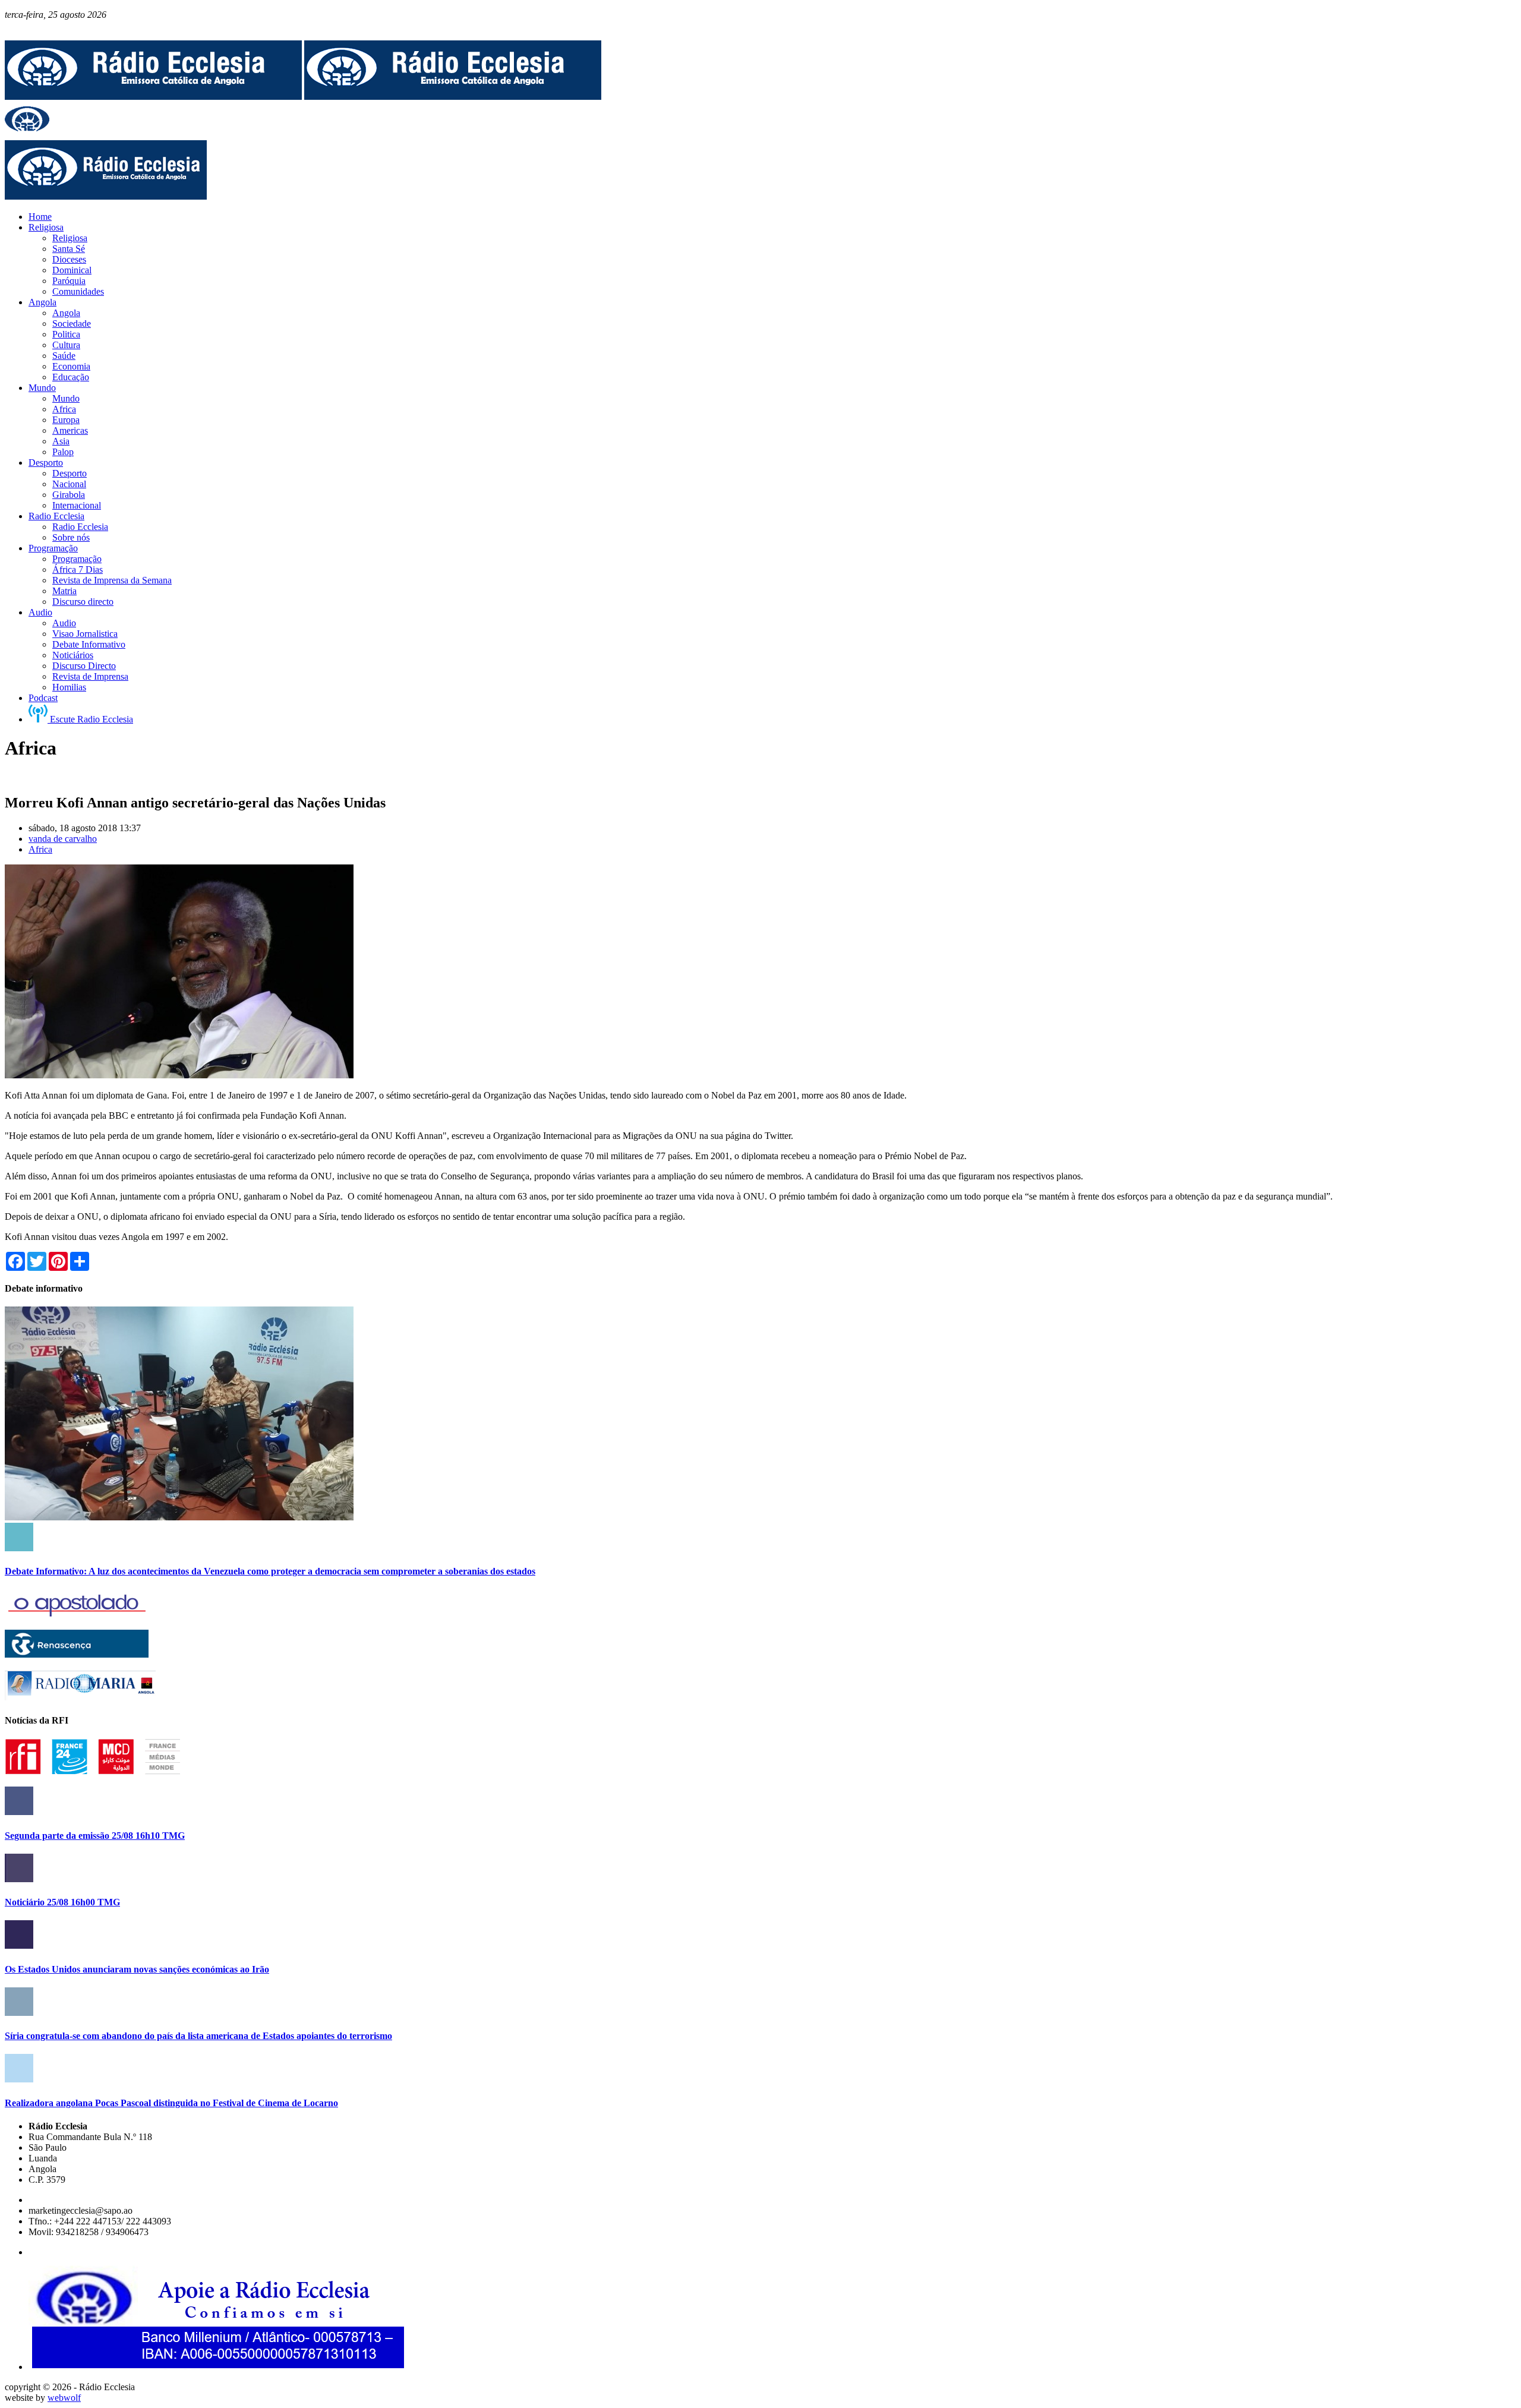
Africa (40, 849)
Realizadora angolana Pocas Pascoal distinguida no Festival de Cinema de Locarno (171, 2103)
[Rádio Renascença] (77, 1654)
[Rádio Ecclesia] (153, 97)
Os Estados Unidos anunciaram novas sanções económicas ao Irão (137, 1969)
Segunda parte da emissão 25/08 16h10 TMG (95, 1836)
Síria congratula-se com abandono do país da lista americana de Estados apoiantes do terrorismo (198, 2036)
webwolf (64, 2398)
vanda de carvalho (63, 839)
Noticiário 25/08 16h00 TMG (62, 1902)
